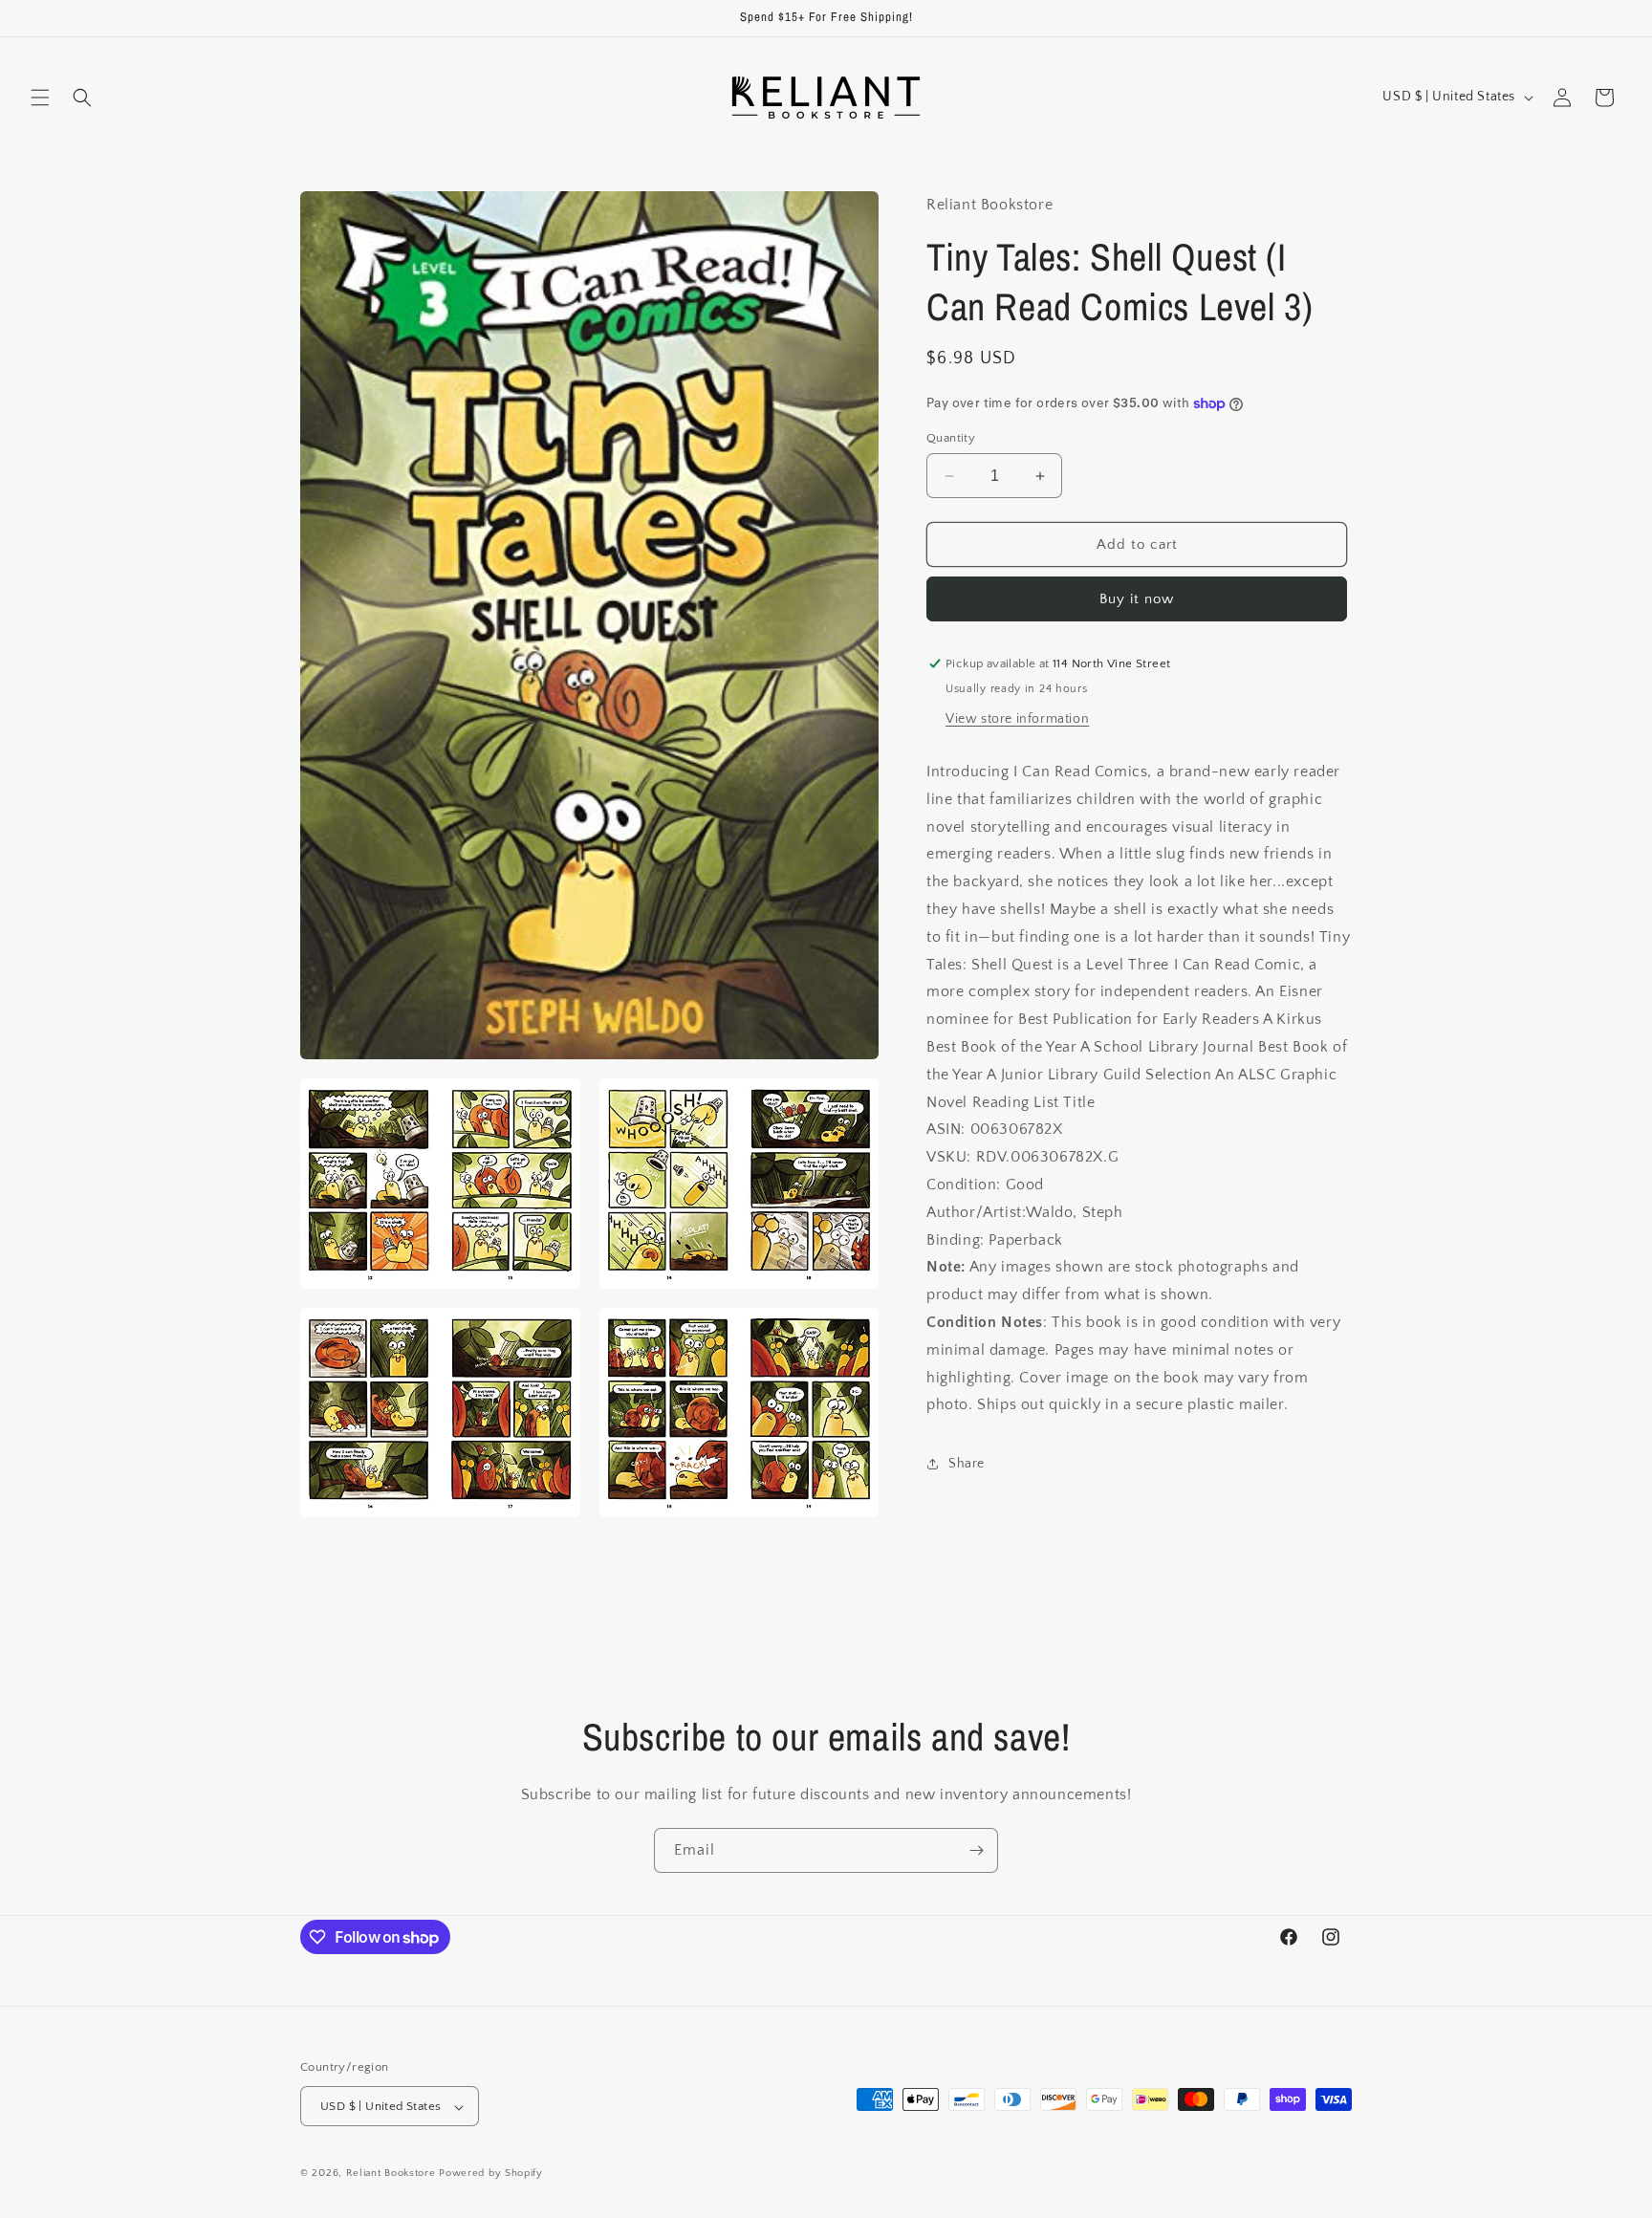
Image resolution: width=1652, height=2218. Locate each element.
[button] (40, 98)
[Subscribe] (976, 1850)
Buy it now (1137, 599)
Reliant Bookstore (391, 2174)
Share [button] (967, 1464)
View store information (1017, 719)
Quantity (951, 438)
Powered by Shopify (491, 2174)
